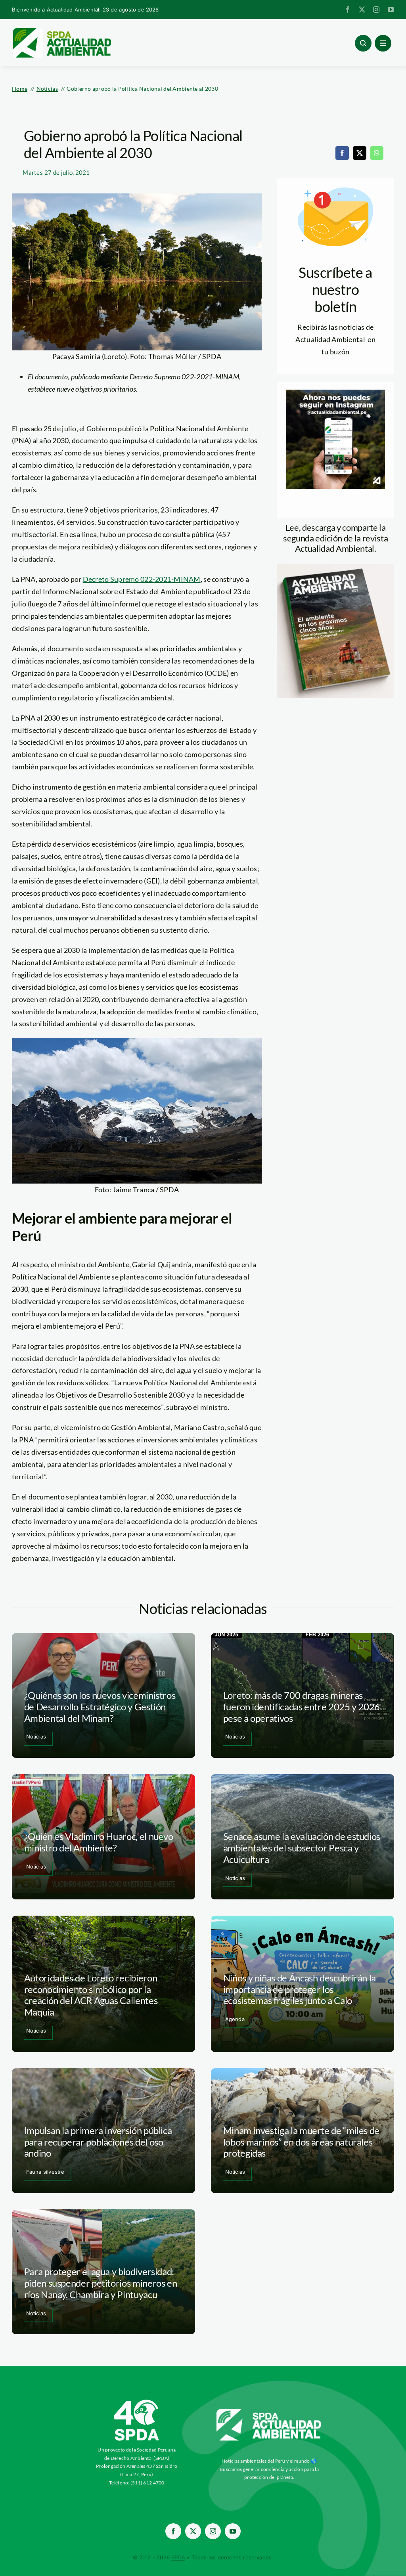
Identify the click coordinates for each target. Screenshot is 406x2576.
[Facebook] (342, 153)
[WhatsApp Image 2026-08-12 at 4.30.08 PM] (335, 567)
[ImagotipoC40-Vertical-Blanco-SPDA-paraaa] (137, 2402)
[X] (360, 153)
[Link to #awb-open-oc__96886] (363, 43)
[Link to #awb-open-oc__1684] (383, 43)
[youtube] (391, 10)
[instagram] (376, 10)
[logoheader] (61, 31)
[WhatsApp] (377, 153)
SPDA (178, 2557)
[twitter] (362, 10)
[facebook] (348, 10)
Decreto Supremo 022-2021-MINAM (142, 579)
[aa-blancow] (269, 2412)
